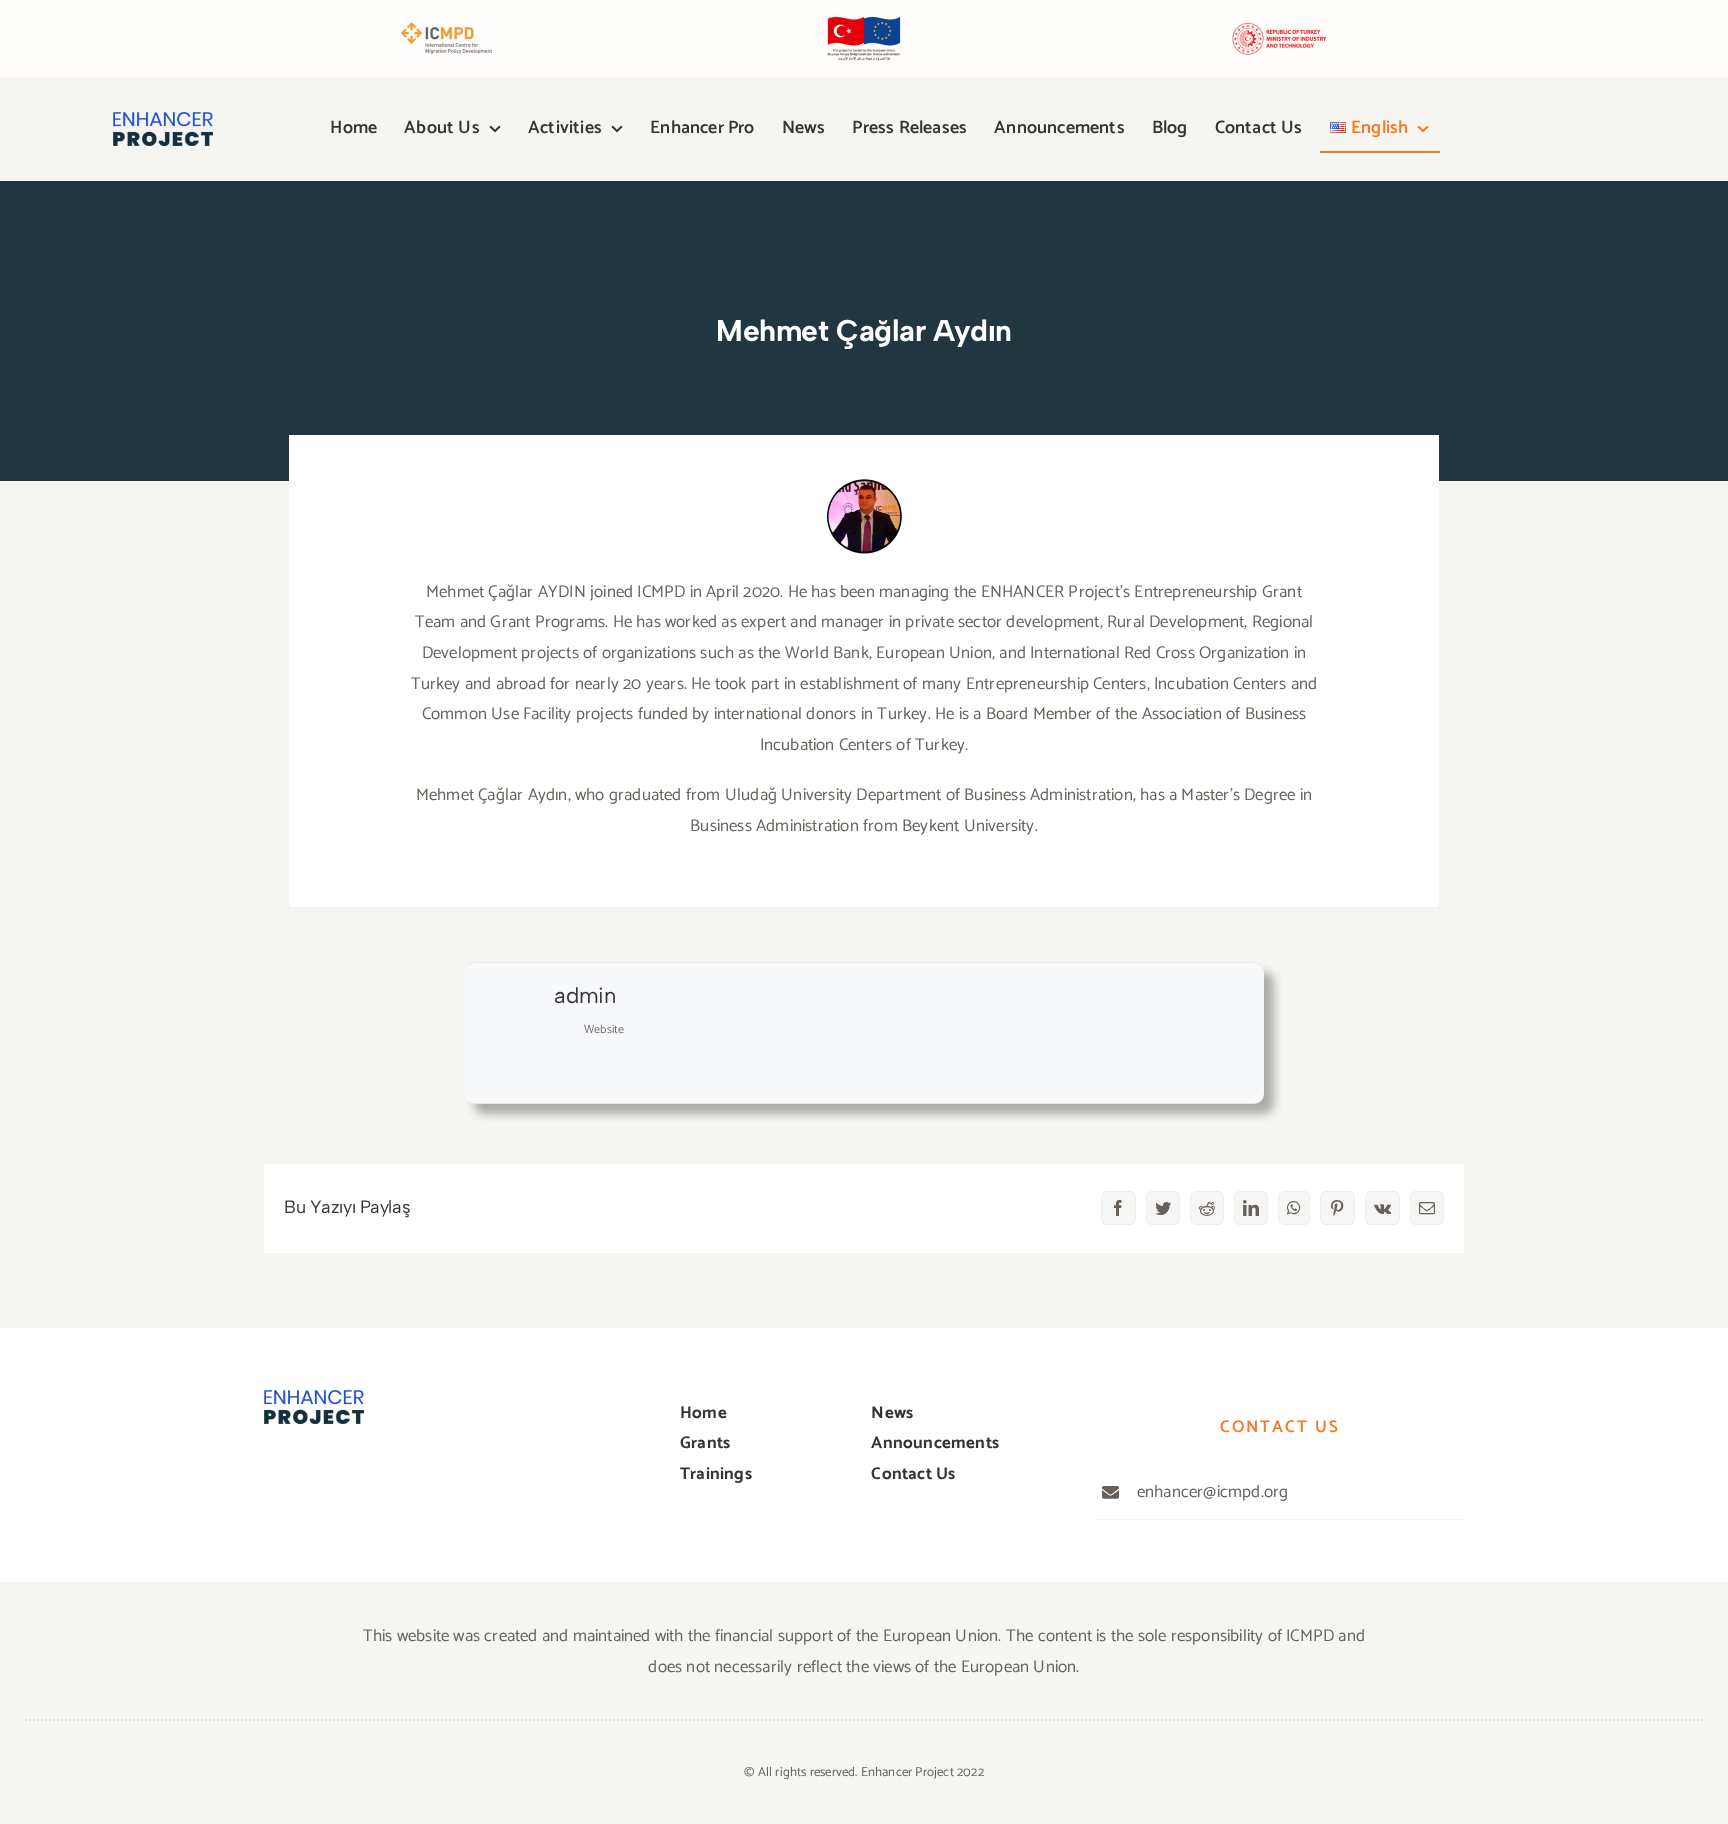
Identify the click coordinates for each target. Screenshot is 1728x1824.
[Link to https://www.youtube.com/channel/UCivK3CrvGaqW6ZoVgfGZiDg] (1536, 129)
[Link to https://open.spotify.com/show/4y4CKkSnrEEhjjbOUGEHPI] (1571, 129)
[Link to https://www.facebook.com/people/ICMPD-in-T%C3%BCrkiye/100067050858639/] (1469, 129)
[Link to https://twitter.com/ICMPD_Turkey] (312, 1473)
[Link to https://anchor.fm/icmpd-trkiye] (1604, 129)
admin (585, 995)
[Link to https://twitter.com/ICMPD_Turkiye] (1502, 129)
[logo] (163, 120)
